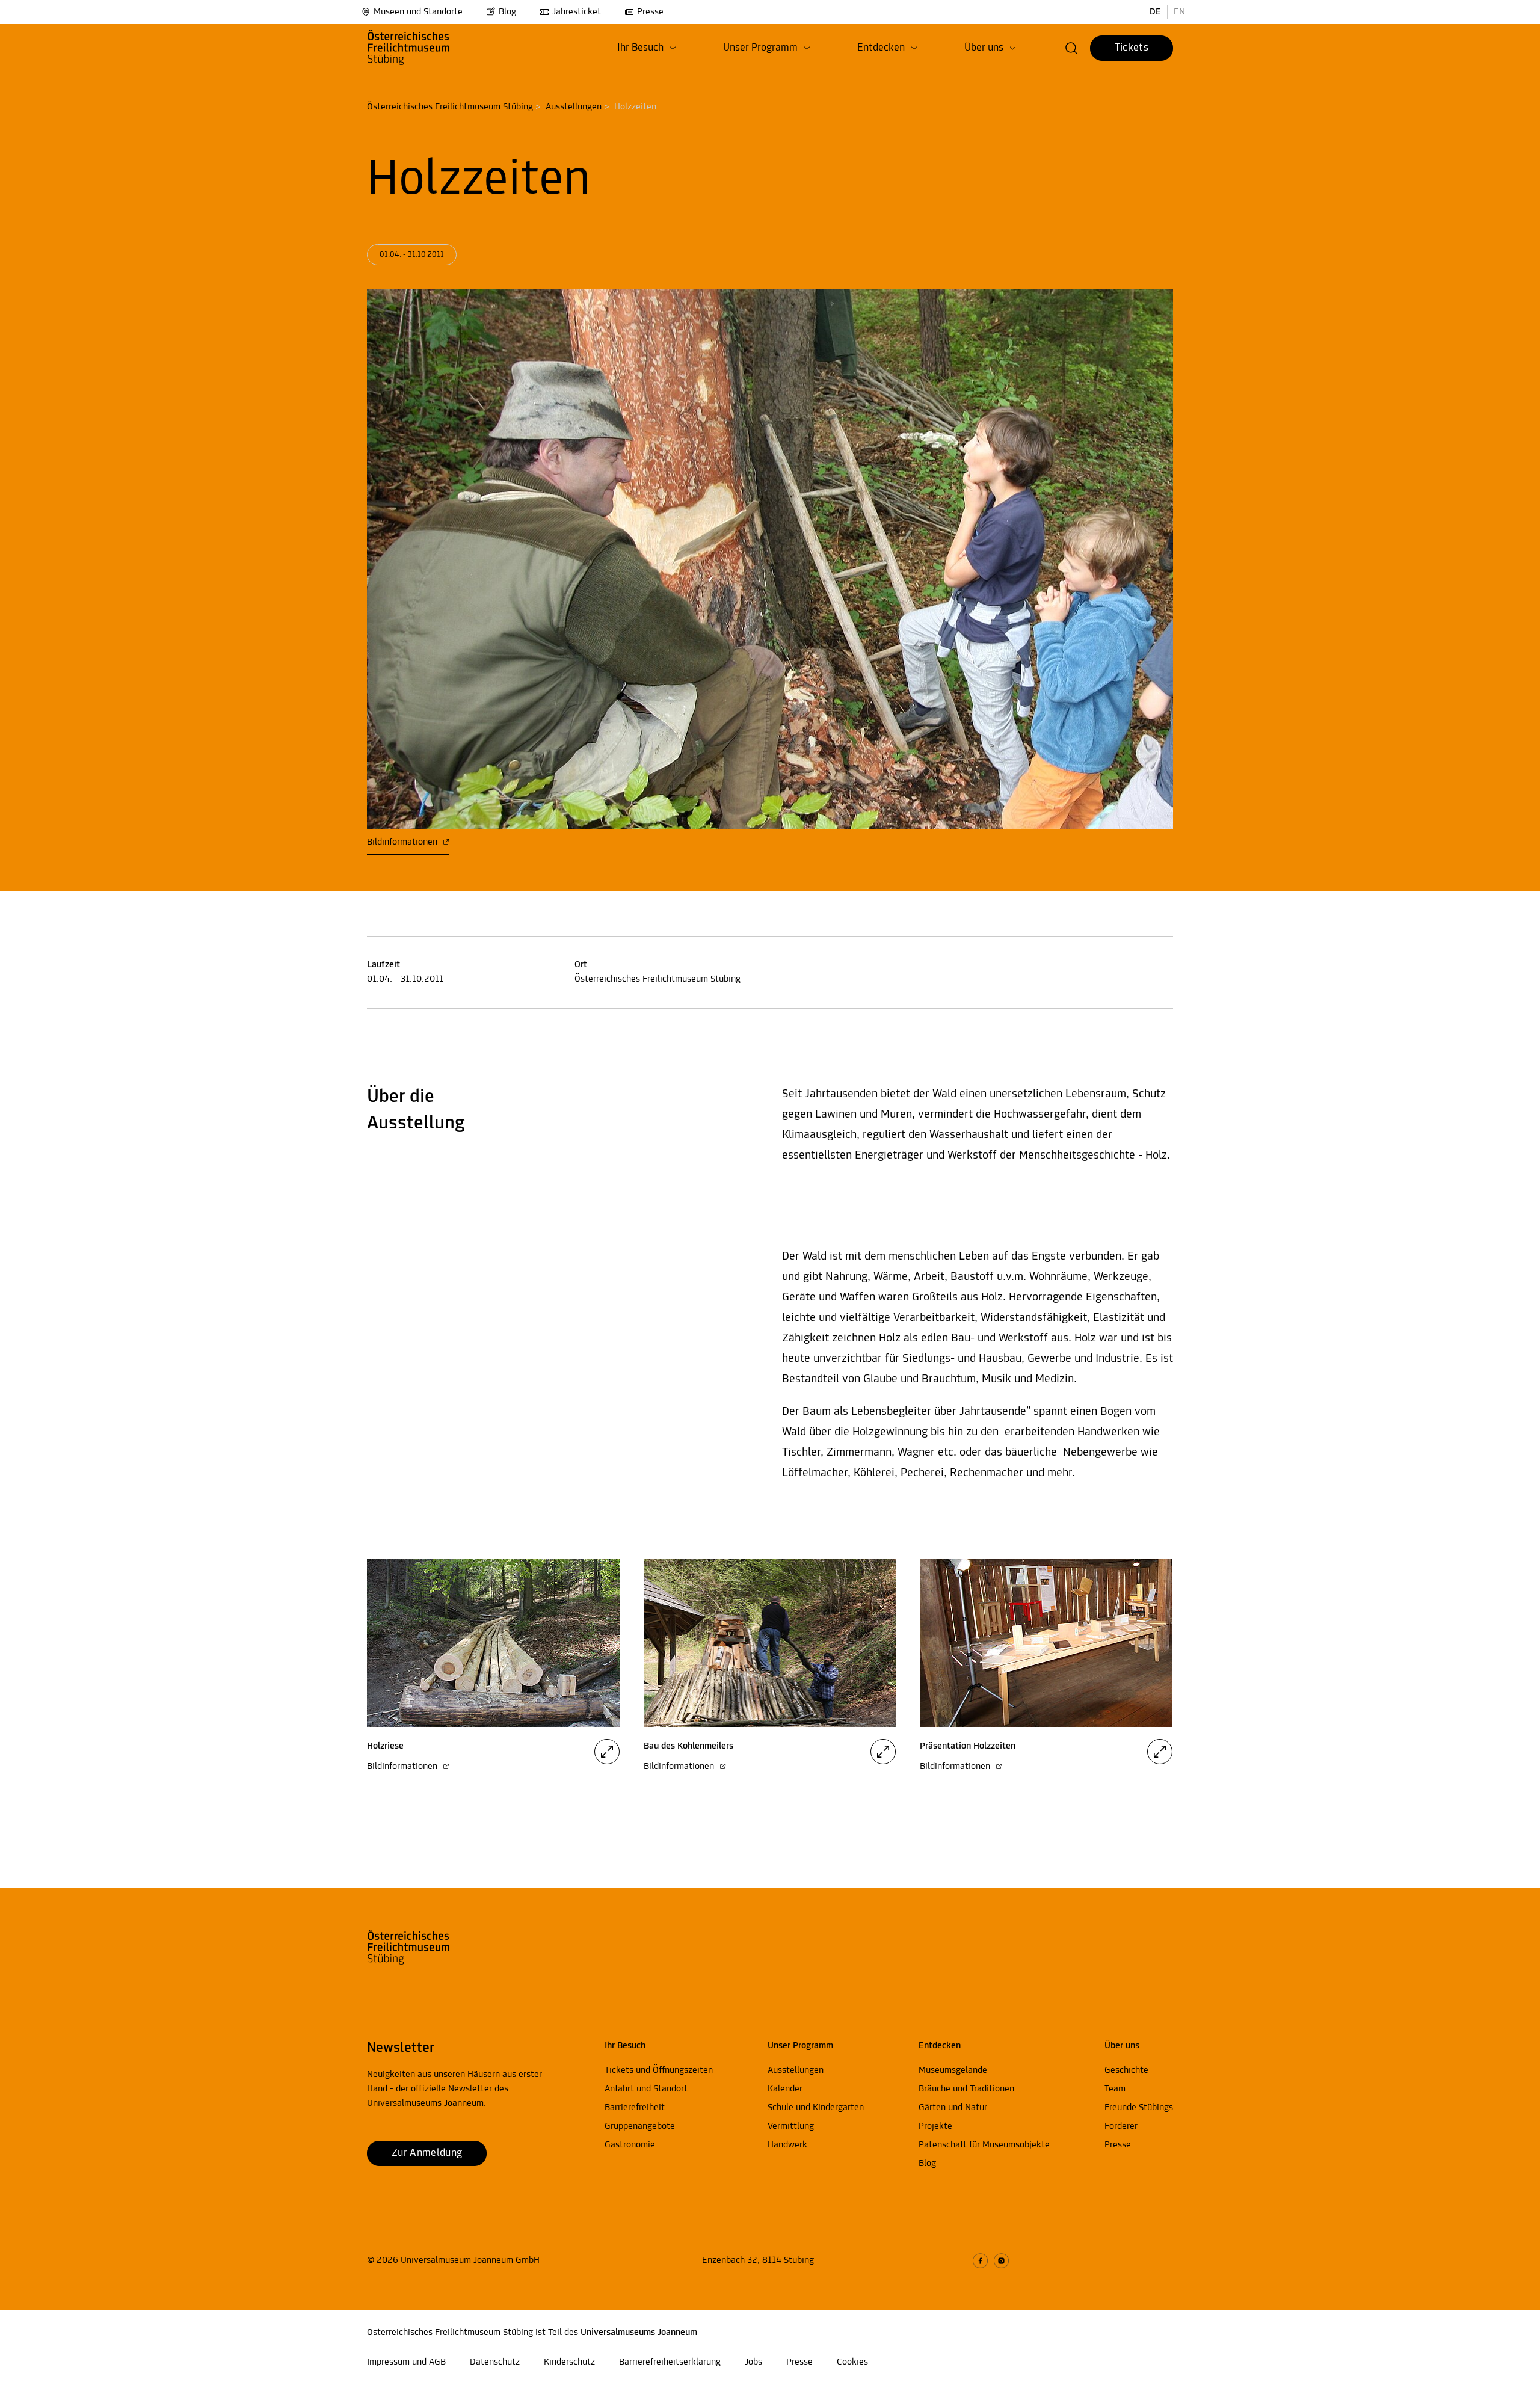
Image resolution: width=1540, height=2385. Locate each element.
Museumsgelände (953, 2070)
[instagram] (1001, 2261)
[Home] (429, 48)
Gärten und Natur (953, 2108)
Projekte (935, 2126)
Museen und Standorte (418, 12)
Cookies (852, 2362)
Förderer (1121, 2126)
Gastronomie (630, 2145)
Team (1115, 2089)
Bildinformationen (403, 842)
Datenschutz (495, 2362)
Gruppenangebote (640, 2126)
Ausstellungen (574, 107)
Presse (650, 12)
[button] (647, 48)
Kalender (785, 2089)
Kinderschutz (569, 2362)
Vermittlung (791, 2126)
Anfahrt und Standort (646, 2089)
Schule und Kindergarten (816, 2108)
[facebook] (980, 2261)
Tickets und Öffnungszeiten (659, 2070)
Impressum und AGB (406, 2362)
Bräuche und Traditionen (966, 2089)
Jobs (753, 2362)
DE (1155, 12)
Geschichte (1126, 2070)
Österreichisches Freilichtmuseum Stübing (450, 107)
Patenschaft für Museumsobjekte (984, 2145)
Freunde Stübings (1139, 2108)
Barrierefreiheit (635, 2108)
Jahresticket (577, 12)
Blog (507, 12)
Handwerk (787, 2145)
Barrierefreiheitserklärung (670, 2362)
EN (1179, 12)
